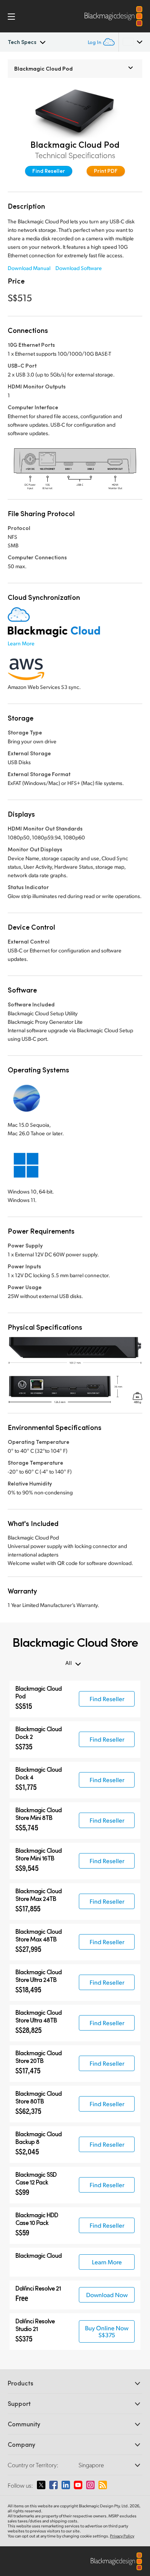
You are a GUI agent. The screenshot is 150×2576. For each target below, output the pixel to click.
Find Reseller (49, 171)
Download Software (79, 268)
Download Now (107, 2295)
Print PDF (106, 171)
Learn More (21, 643)
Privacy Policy (122, 2536)
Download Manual (29, 268)
